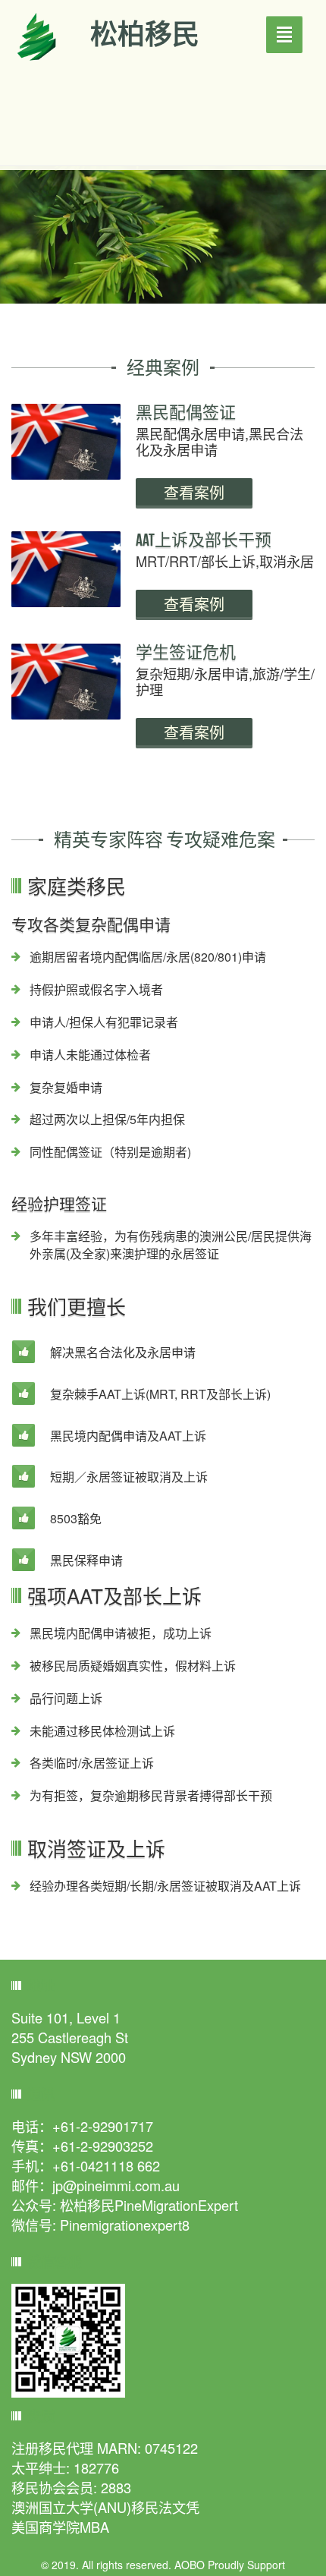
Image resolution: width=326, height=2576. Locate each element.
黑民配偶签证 (186, 412)
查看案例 (194, 493)
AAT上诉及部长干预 (204, 540)
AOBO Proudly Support (230, 2565)
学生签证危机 (186, 652)
